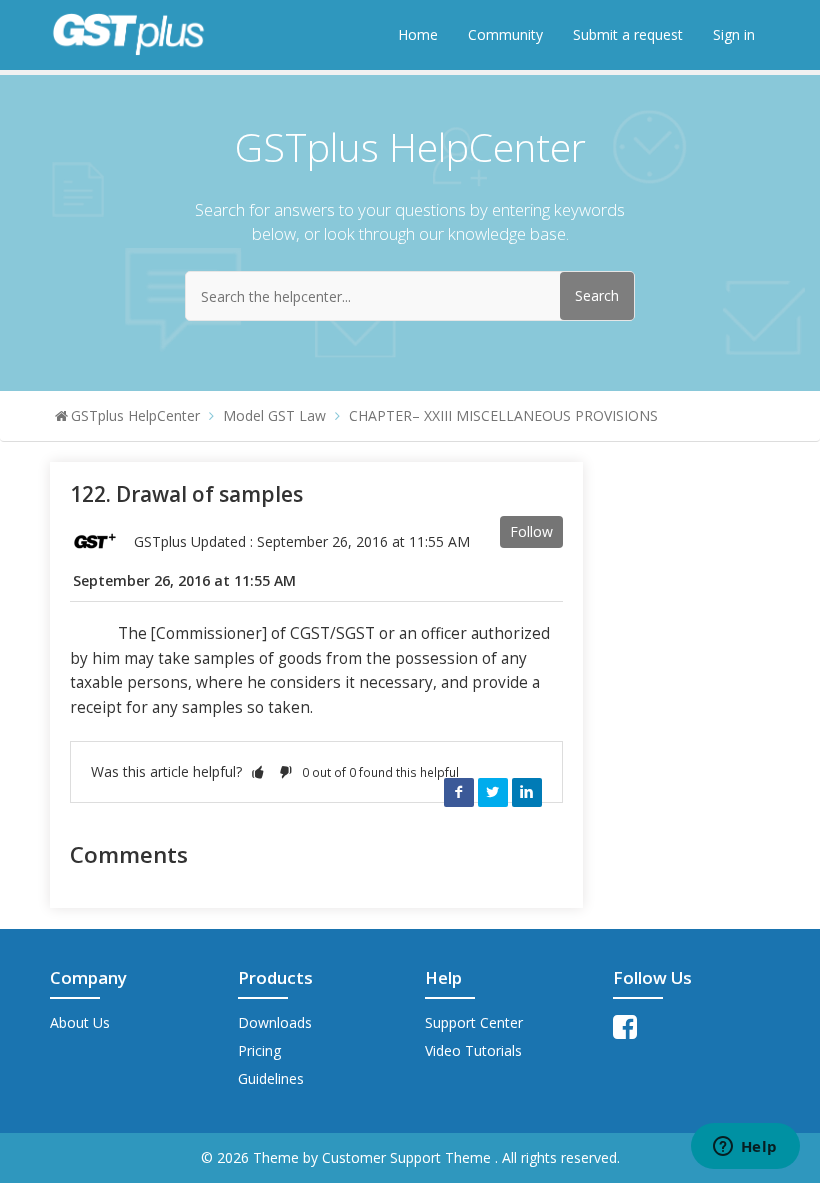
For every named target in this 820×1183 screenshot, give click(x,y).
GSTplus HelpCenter (135, 415)
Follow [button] (531, 531)
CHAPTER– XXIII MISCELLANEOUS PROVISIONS (503, 415)
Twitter (493, 792)
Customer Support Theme (408, 1157)
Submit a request (628, 34)
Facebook (459, 792)
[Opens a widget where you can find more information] (745, 1148)
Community (505, 34)
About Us (80, 1022)
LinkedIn (527, 792)
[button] (258, 771)
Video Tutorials (473, 1050)
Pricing (259, 1050)
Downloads (275, 1022)
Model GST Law (274, 415)
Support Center (474, 1022)
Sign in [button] (734, 34)
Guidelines (271, 1078)
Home (418, 34)
